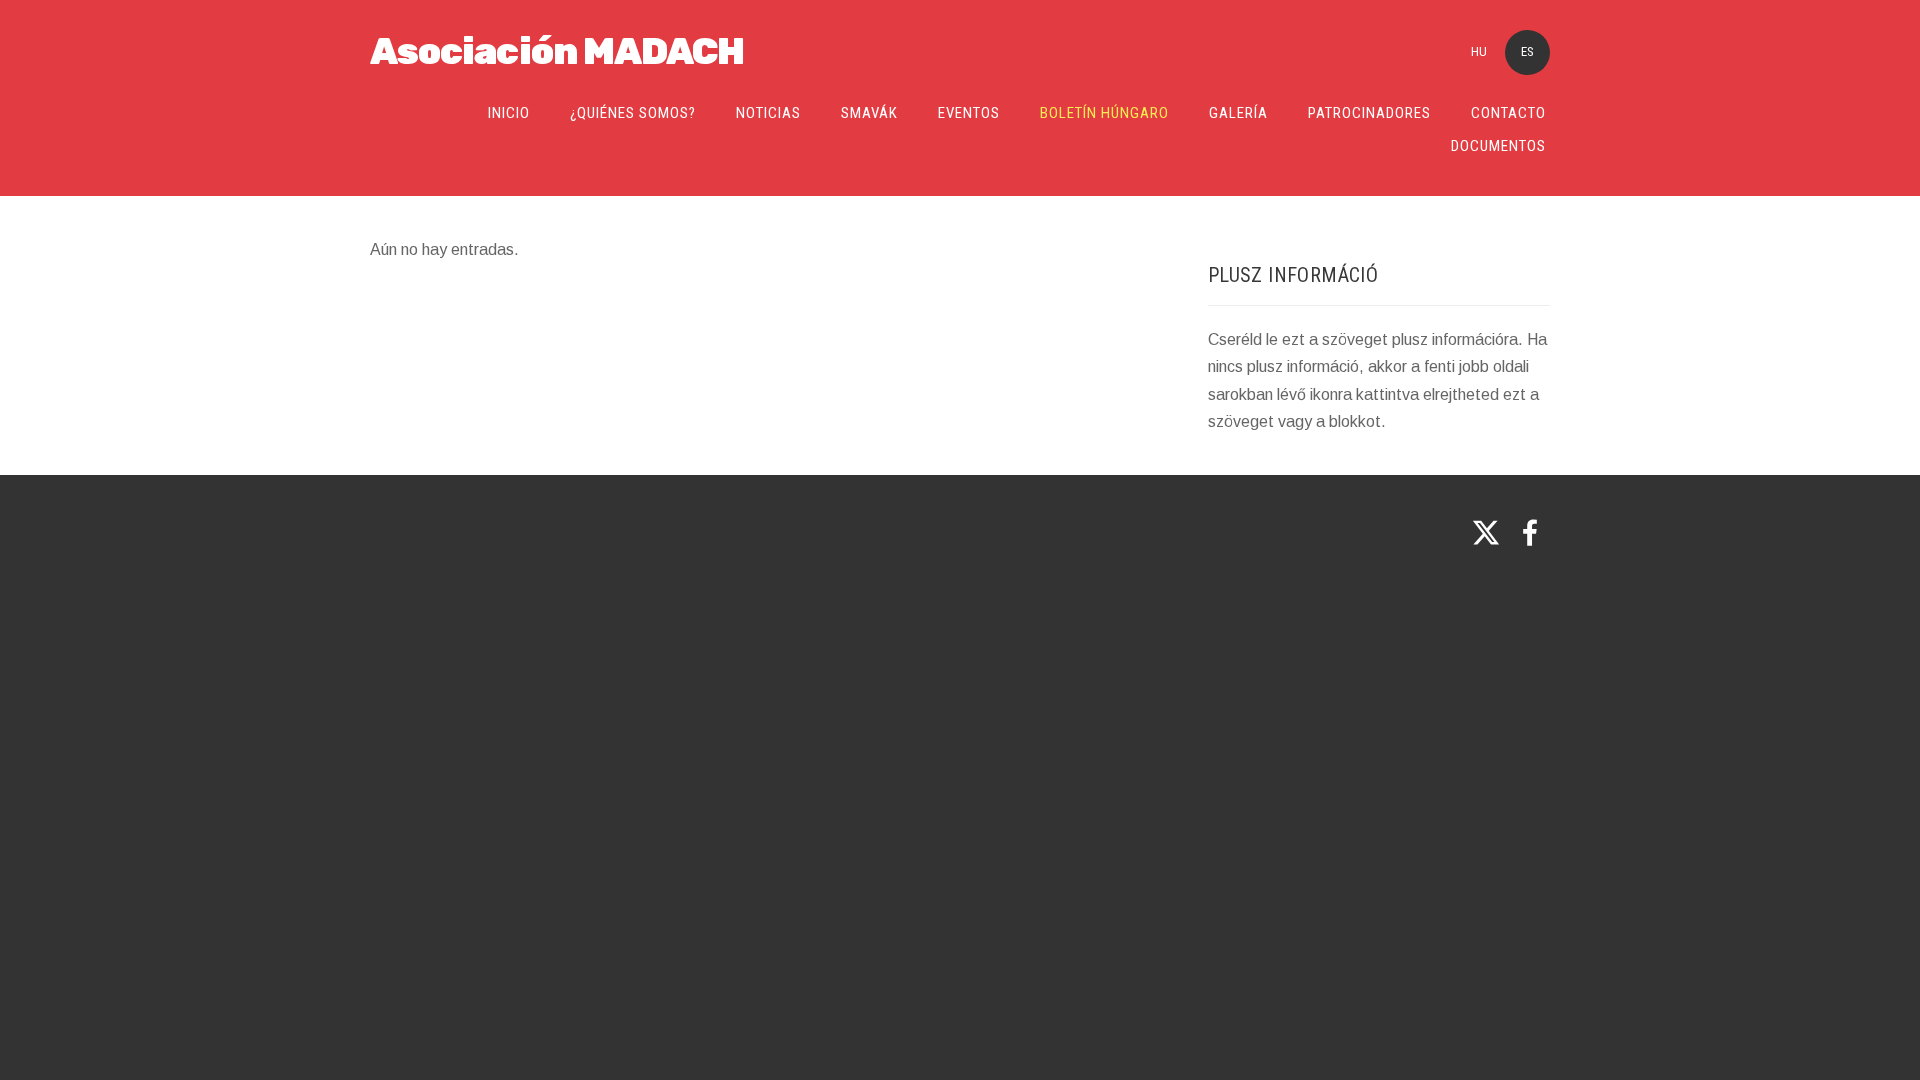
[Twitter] (1486, 532)
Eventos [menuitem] (969, 113)
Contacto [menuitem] (1508, 113)
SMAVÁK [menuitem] (869, 113)
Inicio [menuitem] (509, 113)
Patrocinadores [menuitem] (1369, 113)
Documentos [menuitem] (1498, 146)
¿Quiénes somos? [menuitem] (633, 113)
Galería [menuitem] (1238, 113)
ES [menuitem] (1527, 51)
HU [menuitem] (1479, 51)
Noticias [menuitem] (768, 113)
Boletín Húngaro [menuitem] (1104, 113)
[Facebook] (1530, 532)
